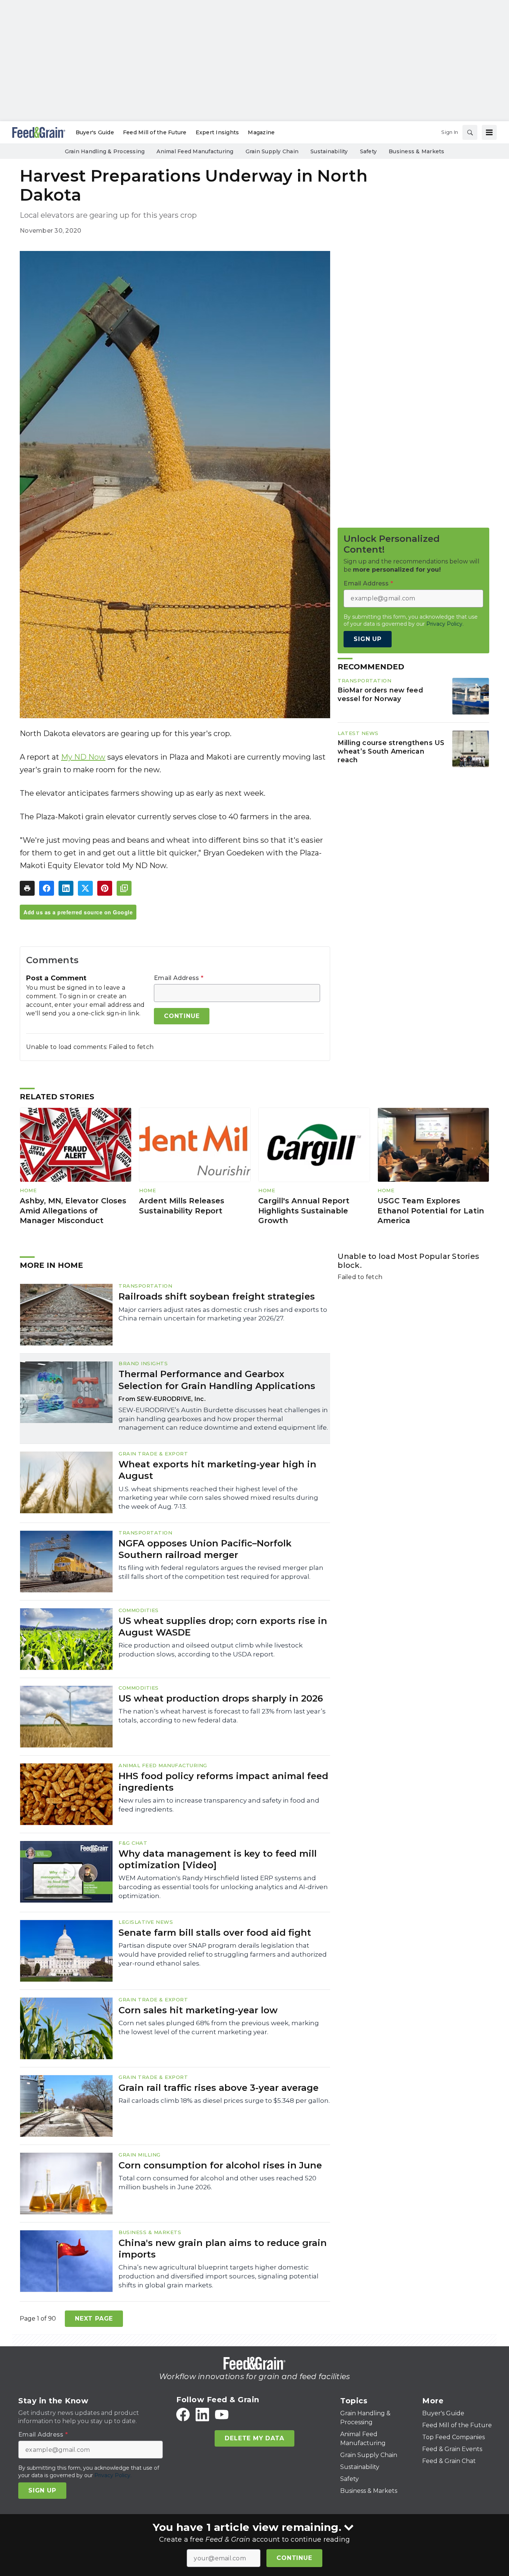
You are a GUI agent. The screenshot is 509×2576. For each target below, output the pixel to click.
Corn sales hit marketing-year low (198, 2010)
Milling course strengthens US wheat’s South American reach (391, 751)
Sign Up (368, 639)
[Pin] (105, 888)
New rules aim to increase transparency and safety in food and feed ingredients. (219, 1805)
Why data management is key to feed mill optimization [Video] (218, 1859)
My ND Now (83, 757)
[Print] (27, 888)
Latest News (358, 733)
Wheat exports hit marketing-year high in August (217, 1470)
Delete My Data (254, 2438)
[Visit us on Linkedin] (202, 2415)
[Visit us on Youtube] (222, 2415)
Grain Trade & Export (153, 1454)
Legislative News (146, 1922)
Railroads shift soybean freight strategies (217, 1296)
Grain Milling (140, 2155)
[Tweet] (85, 888)
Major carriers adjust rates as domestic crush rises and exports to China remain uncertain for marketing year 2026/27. (223, 1314)
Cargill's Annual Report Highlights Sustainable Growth (304, 1211)
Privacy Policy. (445, 624)
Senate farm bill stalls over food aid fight (215, 1933)
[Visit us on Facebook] (183, 2415)
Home (28, 1190)
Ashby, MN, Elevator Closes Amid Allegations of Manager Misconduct (73, 1211)
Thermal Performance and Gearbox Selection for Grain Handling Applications (217, 1380)
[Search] (470, 132)
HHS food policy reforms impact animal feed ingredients (223, 1782)
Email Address (179, 978)
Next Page (94, 2319)
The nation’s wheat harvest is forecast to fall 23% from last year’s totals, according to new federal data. (222, 1716)
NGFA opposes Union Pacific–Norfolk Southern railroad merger (205, 1549)
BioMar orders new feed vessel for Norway (380, 694)
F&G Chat (133, 1843)
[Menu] (489, 132)
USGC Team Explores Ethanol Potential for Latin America (431, 1211)
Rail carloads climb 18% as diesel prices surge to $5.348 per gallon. (224, 2101)
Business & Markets (150, 2232)
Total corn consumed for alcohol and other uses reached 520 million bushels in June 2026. (217, 2183)
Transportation (364, 681)
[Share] (47, 888)
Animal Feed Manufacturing (163, 1765)
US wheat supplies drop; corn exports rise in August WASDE (223, 1627)
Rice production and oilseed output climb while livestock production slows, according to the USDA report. (211, 1650)
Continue (294, 2558)
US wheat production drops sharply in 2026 (221, 1698)
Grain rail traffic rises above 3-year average (219, 2088)
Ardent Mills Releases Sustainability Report (182, 1206)
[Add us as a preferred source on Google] (124, 888)
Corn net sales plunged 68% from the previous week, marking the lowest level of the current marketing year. (219, 2027)
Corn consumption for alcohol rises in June (220, 2165)
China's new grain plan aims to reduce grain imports (223, 2249)
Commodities (139, 1610)
